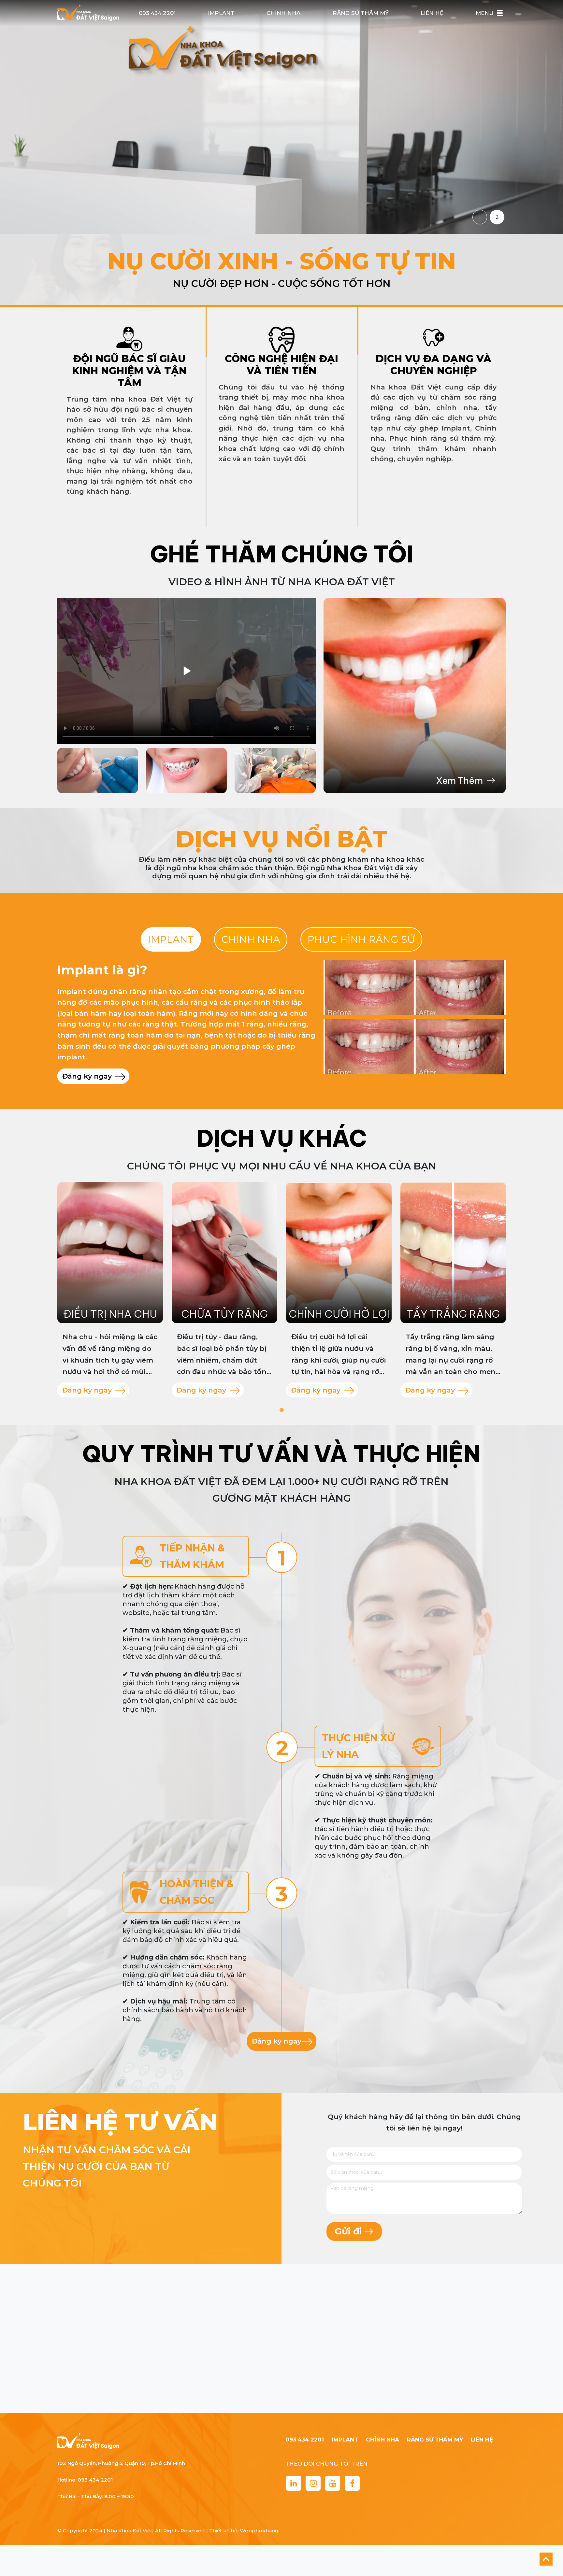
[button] (500, 13)
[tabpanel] (110, 1290)
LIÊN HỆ (432, 13)
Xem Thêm (459, 780)
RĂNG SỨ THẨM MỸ (361, 13)
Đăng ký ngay (88, 1076)
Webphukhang (259, 2531)
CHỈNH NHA (283, 13)
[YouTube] (333, 2483)
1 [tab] (281, 1410)
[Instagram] (313, 2483)
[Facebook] (352, 2483)
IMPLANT (221, 13)
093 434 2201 (157, 13)
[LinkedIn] (294, 2483)
